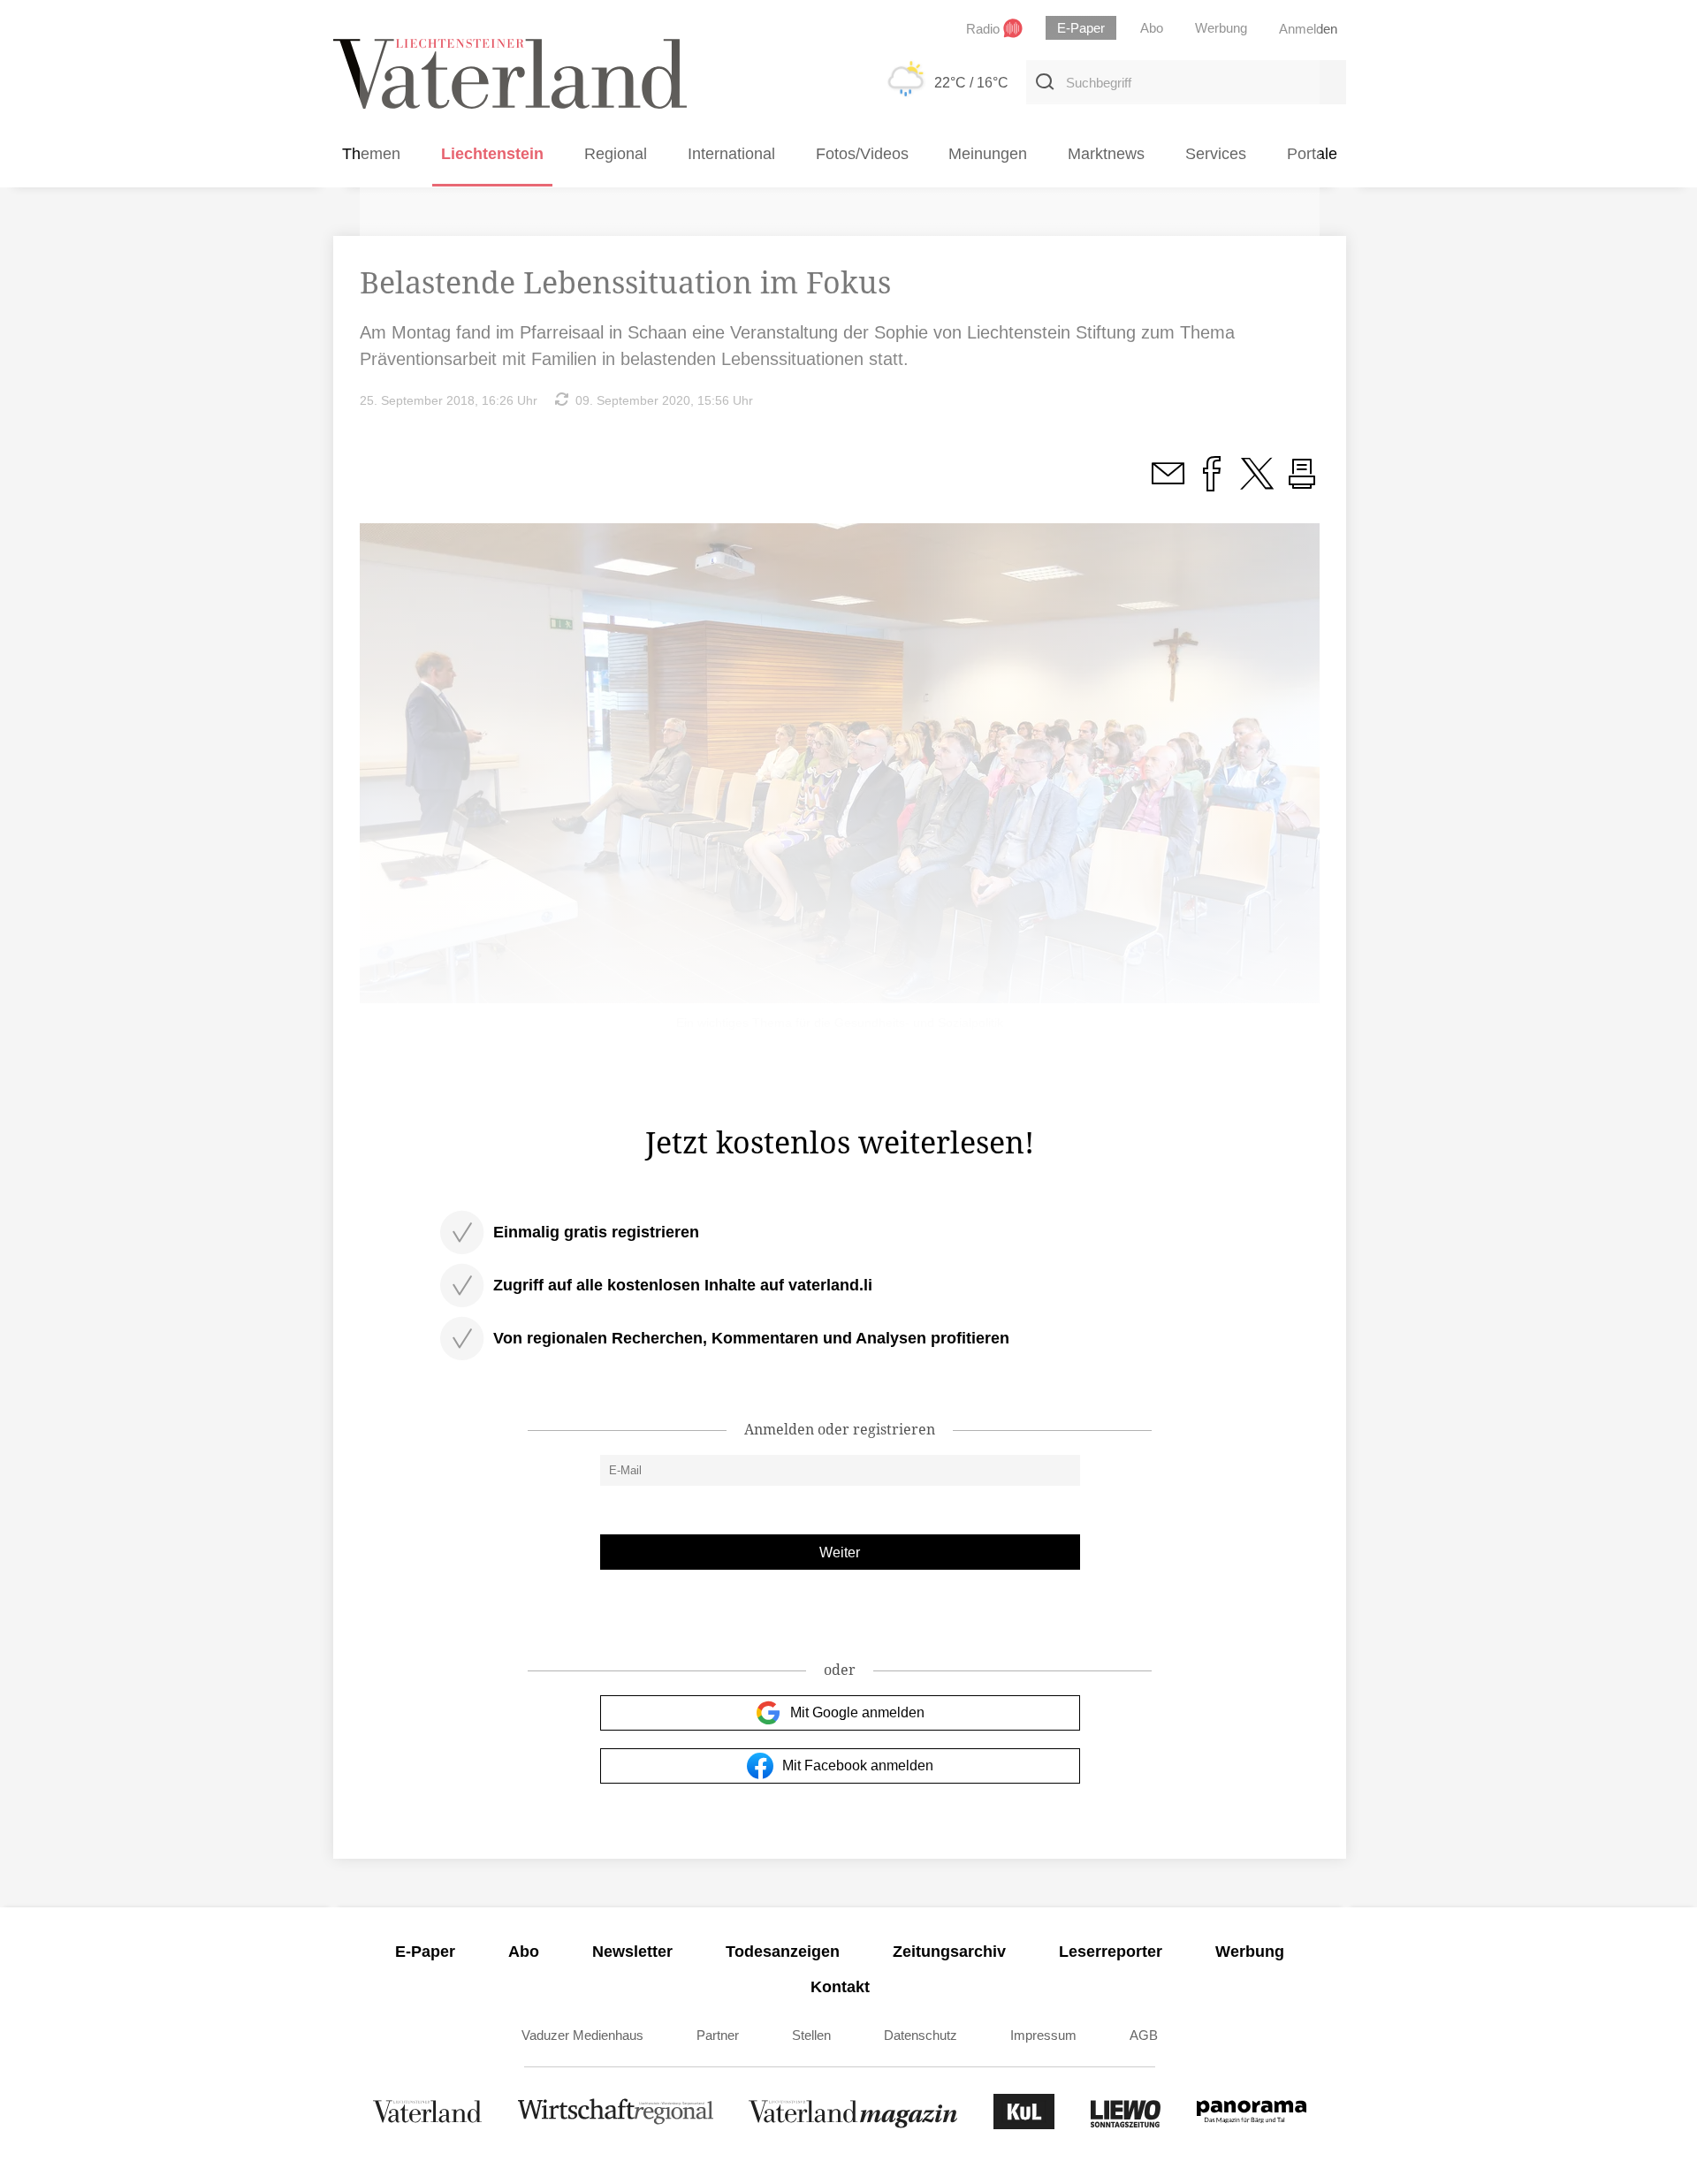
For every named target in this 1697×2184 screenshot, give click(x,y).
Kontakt (840, 1987)
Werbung (1250, 1952)
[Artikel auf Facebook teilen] (1212, 483)
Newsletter (632, 1952)
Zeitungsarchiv (949, 1952)
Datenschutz (921, 2035)
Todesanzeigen (783, 1952)
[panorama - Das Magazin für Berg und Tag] (1252, 2124)
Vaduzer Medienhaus (582, 2035)
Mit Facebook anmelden (858, 1765)
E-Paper (425, 1952)
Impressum (1043, 2035)
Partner (718, 2035)
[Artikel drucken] (1302, 483)
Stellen (811, 2035)
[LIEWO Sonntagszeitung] (1126, 2124)
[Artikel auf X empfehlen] (1257, 483)
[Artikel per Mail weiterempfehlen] (1168, 483)
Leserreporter (1111, 1952)
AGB (1144, 2035)
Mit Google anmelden (857, 1712)
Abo (524, 1952)
